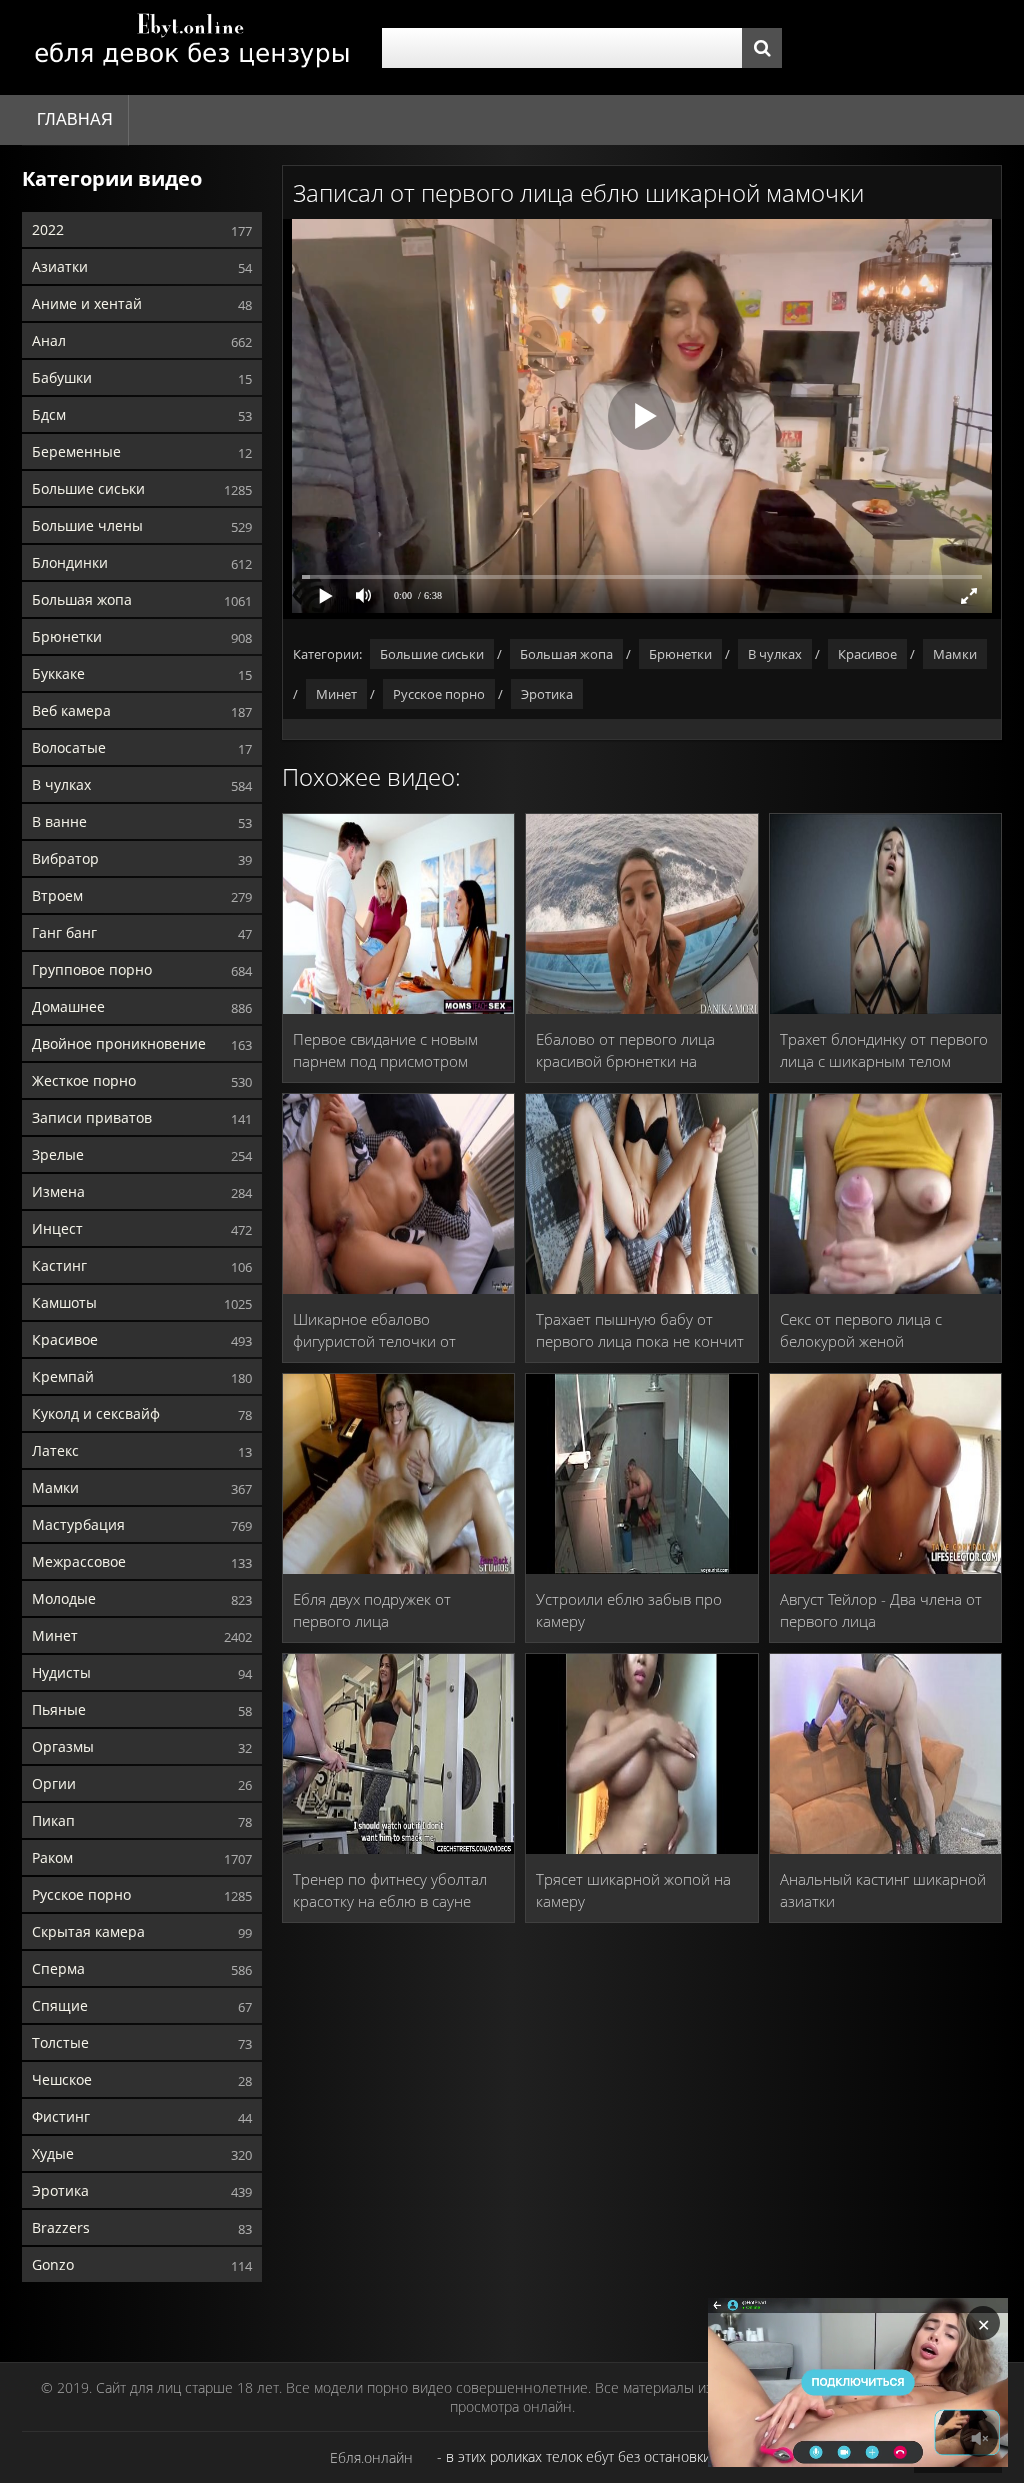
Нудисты (61, 1672)
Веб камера (71, 710)
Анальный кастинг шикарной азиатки (883, 1890)
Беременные (76, 451)
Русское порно (81, 1894)
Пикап (53, 1820)
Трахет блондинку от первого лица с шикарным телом (884, 1050)
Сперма (58, 1968)
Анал (49, 340)
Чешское (62, 2079)
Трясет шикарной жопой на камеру (633, 1890)
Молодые (64, 1598)
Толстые (60, 2042)
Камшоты (64, 1302)
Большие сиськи (88, 488)
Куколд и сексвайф (96, 1413)
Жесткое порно (84, 1080)
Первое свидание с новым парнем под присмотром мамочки (385, 1050)
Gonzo (53, 2264)
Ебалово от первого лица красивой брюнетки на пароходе (625, 1050)
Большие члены (87, 525)
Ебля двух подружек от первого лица (372, 1610)
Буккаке (58, 673)
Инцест (57, 1228)
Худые (53, 2153)
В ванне (59, 821)
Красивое (65, 1339)
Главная (75, 119)
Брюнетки (67, 636)
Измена (58, 1191)
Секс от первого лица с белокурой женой (861, 1330)
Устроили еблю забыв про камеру (629, 1610)
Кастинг (59, 1265)
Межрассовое (79, 1561)
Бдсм (49, 414)
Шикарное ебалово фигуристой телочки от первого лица (374, 1330)
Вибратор (65, 858)
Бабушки (62, 377)
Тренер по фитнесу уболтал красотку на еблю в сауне (390, 1890)
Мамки (55, 1487)
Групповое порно (92, 969)
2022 (48, 229)
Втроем (57, 895)
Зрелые (58, 1154)
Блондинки (70, 562)
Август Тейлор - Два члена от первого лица (881, 1610)
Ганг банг (64, 932)
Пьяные (59, 1709)
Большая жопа (82, 599)
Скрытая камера (88, 1931)
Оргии (54, 1783)
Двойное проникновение (119, 1043)
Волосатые (69, 747)
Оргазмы (63, 1746)
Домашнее (68, 1006)
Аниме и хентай (87, 303)
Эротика (60, 2190)
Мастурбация (78, 1524)
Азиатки (60, 266)
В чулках (61, 784)
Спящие (60, 2005)
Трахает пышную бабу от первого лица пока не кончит (640, 1330)
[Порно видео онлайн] (192, 47)
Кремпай (63, 1376)
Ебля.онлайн (371, 2457)
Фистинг (61, 2116)
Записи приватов (92, 1117)
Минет (55, 1635)
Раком (52, 1857)
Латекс (55, 1450)
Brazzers (61, 2227)
